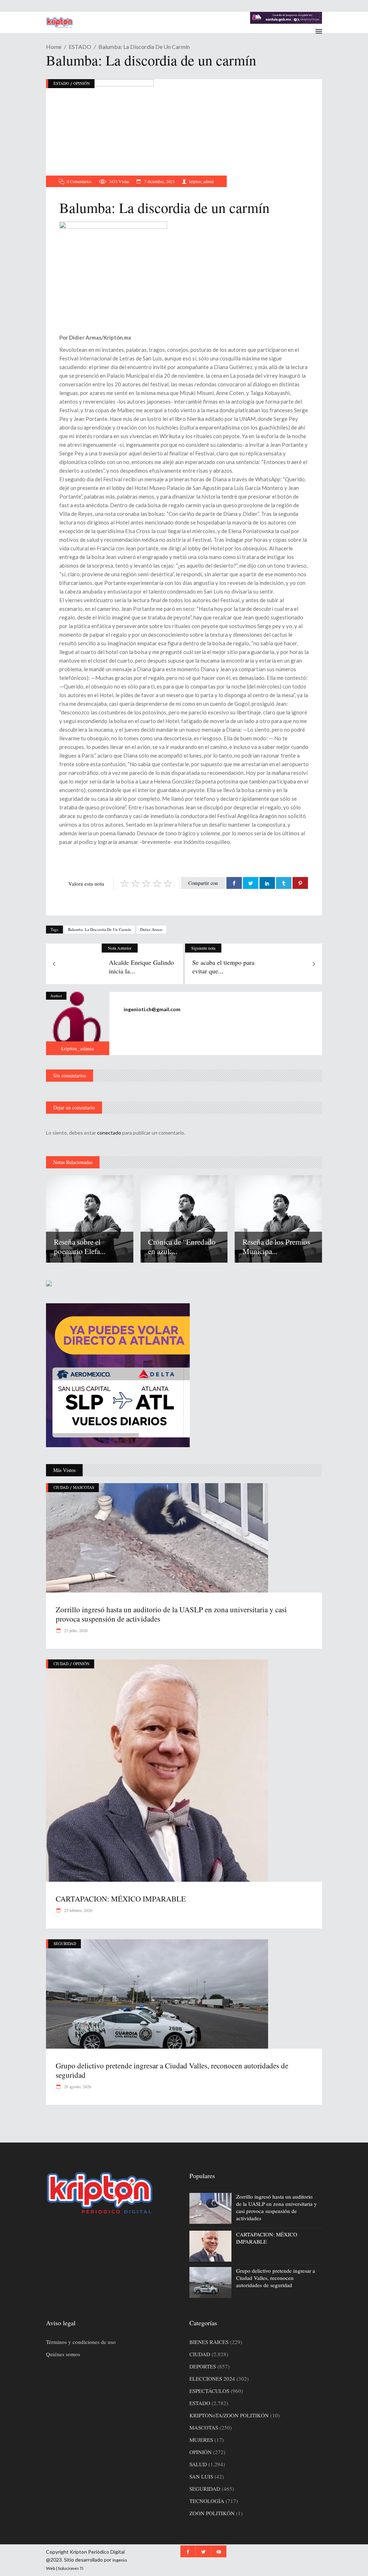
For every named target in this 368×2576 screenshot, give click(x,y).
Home (54, 47)
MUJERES (201, 2440)
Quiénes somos (63, 2354)
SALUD (198, 2464)
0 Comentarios (79, 181)
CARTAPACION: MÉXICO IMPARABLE (121, 1899)
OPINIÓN (82, 83)
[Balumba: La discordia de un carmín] (78, 1023)
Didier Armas (151, 929)
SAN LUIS (201, 2476)
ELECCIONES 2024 (212, 2379)
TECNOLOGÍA (207, 2501)
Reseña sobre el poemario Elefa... (80, 1246)
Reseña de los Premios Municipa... (276, 1246)
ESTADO (80, 47)
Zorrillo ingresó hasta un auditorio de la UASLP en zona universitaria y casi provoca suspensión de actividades (171, 1614)
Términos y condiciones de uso (81, 2342)
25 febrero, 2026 (78, 1910)
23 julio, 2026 (75, 1630)
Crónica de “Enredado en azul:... (182, 1246)
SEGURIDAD (65, 1943)
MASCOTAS (84, 1487)
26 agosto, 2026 (77, 2086)
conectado (109, 1133)
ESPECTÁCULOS (209, 2391)
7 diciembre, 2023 (159, 181)
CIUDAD (61, 1487)
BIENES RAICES (209, 2342)
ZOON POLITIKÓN (212, 2513)
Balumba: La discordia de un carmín (100, 929)
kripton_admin (201, 181)
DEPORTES (203, 2366)
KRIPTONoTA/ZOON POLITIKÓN (229, 2415)
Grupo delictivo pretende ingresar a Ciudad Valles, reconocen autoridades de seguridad (172, 2070)
